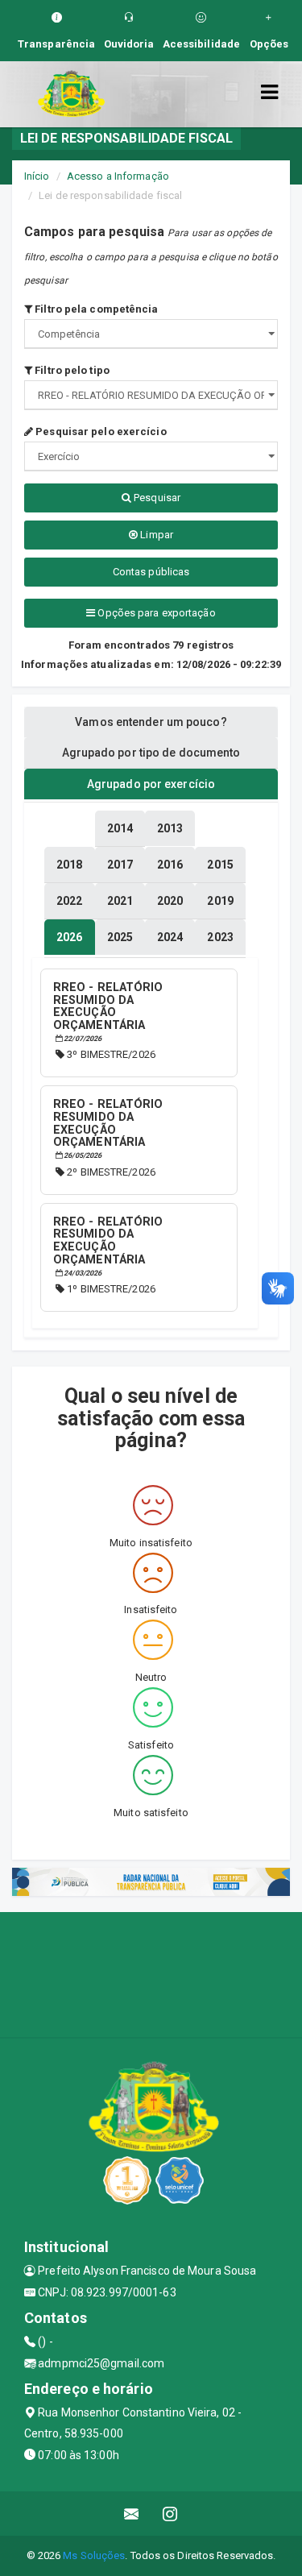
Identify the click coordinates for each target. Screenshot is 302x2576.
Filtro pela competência (95, 309)
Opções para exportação (155, 613)
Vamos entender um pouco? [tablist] (151, 722)
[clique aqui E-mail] (132, 2514)
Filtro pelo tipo (71, 370)
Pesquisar (156, 498)
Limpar (155, 535)
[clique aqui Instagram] (170, 2514)
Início (37, 176)
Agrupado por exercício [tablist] (151, 784)
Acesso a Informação (118, 176)
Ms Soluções (94, 2555)
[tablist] (69, 937)
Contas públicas (151, 572)
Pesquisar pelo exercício (100, 431)
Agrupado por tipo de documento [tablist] (151, 753)
